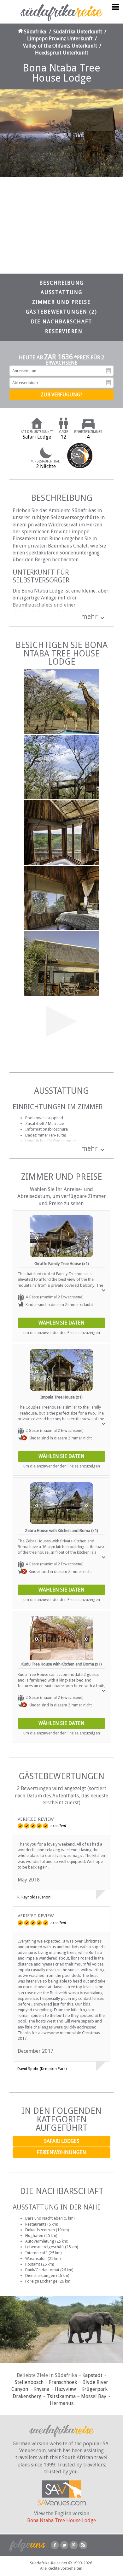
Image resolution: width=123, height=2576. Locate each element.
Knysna (41, 2389)
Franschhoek (63, 2382)
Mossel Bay (94, 2396)
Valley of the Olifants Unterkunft (60, 46)
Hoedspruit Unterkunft (62, 53)
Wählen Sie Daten (61, 1323)
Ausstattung (61, 292)
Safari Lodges (62, 2141)
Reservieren (64, 331)
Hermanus (62, 2403)
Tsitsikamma (61, 2396)
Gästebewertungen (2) (61, 312)
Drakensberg (27, 2396)
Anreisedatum (108, 371)
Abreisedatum (108, 383)
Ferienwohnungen (61, 2152)
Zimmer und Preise (61, 302)
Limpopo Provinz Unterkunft (60, 39)
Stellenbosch (29, 2382)
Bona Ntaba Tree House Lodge (61, 2520)
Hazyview (65, 2389)
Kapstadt (92, 2375)
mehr (89, 617)
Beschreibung (61, 283)
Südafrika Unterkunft (78, 32)
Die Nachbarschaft (61, 322)
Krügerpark (94, 2389)
